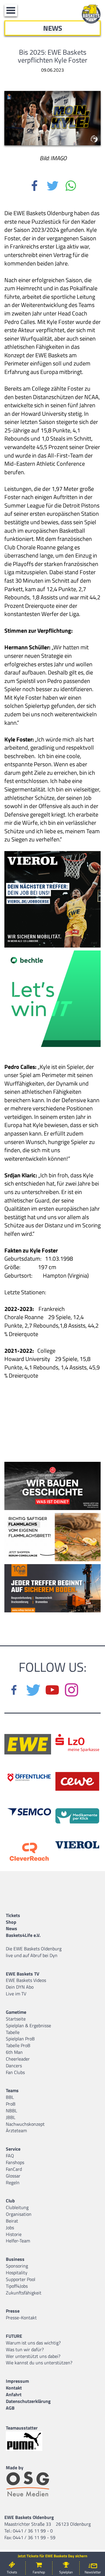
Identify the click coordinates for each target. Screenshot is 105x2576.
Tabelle (13, 2032)
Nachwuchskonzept (25, 2124)
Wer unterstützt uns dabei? (33, 2356)
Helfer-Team (18, 2241)
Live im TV (16, 1994)
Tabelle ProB (18, 2045)
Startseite (16, 2019)
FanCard (14, 2169)
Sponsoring (17, 2266)
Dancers (14, 2066)
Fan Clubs (15, 2072)
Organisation (19, 2214)
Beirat (12, 2221)
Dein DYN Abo (20, 1987)
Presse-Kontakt (21, 2318)
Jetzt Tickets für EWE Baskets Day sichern (52, 2556)
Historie (14, 2234)
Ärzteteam (16, 2130)
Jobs (10, 2228)
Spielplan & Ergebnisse (28, 2025)
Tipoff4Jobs (17, 2286)
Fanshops (15, 2162)
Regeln (13, 2182)
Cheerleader (18, 2059)
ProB (11, 2104)
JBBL (11, 2117)
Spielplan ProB (20, 2039)
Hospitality (17, 2273)
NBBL (12, 2111)
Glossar (13, 2176)
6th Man (14, 2052)
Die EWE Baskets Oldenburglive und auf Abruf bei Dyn (34, 1952)
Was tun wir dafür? (25, 2349)
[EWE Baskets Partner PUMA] (29, 2441)
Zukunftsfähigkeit (24, 2293)
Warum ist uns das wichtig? (33, 2343)
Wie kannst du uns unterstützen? (39, 2363)
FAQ (10, 2156)
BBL (10, 2097)
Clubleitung (17, 2207)
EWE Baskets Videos (26, 1980)
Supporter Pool (21, 2279)
